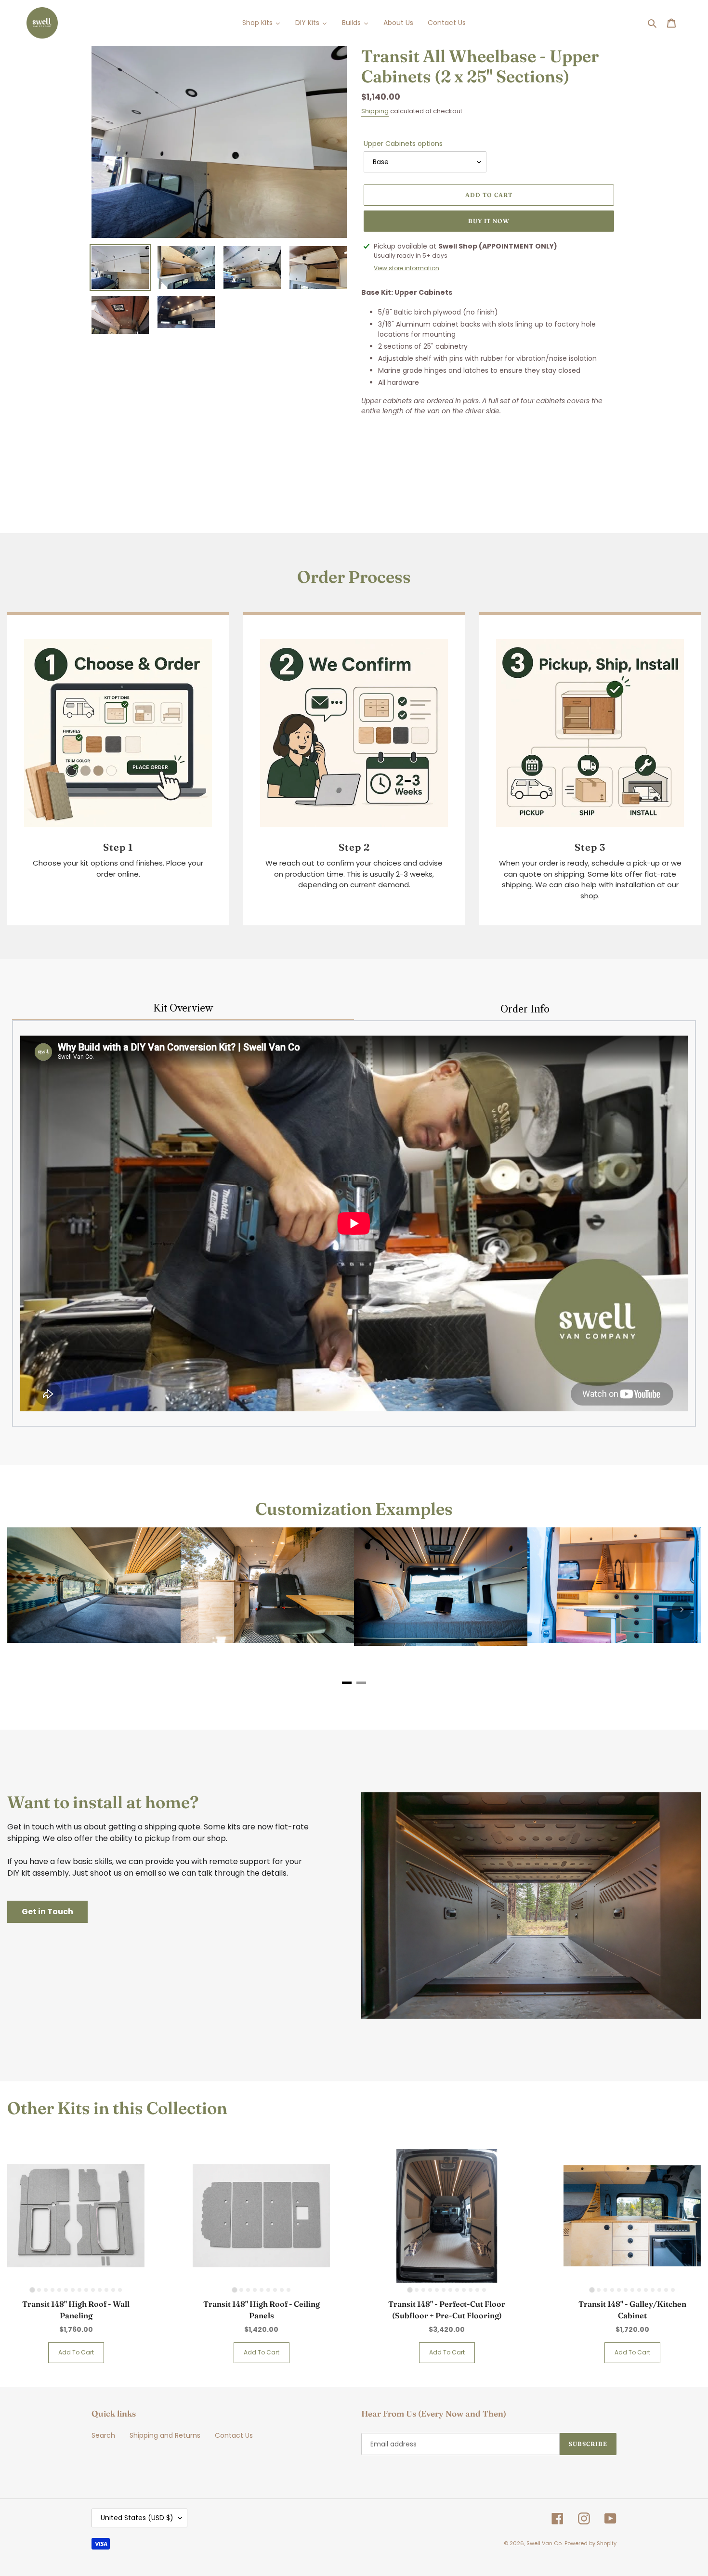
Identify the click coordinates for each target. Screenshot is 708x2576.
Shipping (375, 111)
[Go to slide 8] (79, 2290)
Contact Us (234, 2435)
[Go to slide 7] (73, 2290)
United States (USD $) (137, 2518)
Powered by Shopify (590, 2543)
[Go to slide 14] (120, 2290)
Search (103, 2435)
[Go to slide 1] (32, 2290)
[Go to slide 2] (39, 2290)
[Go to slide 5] (59, 2290)
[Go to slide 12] (106, 2290)
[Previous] (26, 1609)
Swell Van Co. (544, 2543)
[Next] (682, 1609)
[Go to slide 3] (46, 2290)
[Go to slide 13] (113, 2290)
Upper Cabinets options (403, 144)
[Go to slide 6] (66, 2290)
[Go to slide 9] (86, 2290)
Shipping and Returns (165, 2435)
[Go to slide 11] (100, 2290)
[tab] (347, 1683)
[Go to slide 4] (52, 2290)
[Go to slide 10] (93, 2290)
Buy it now (489, 221)
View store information (406, 268)
